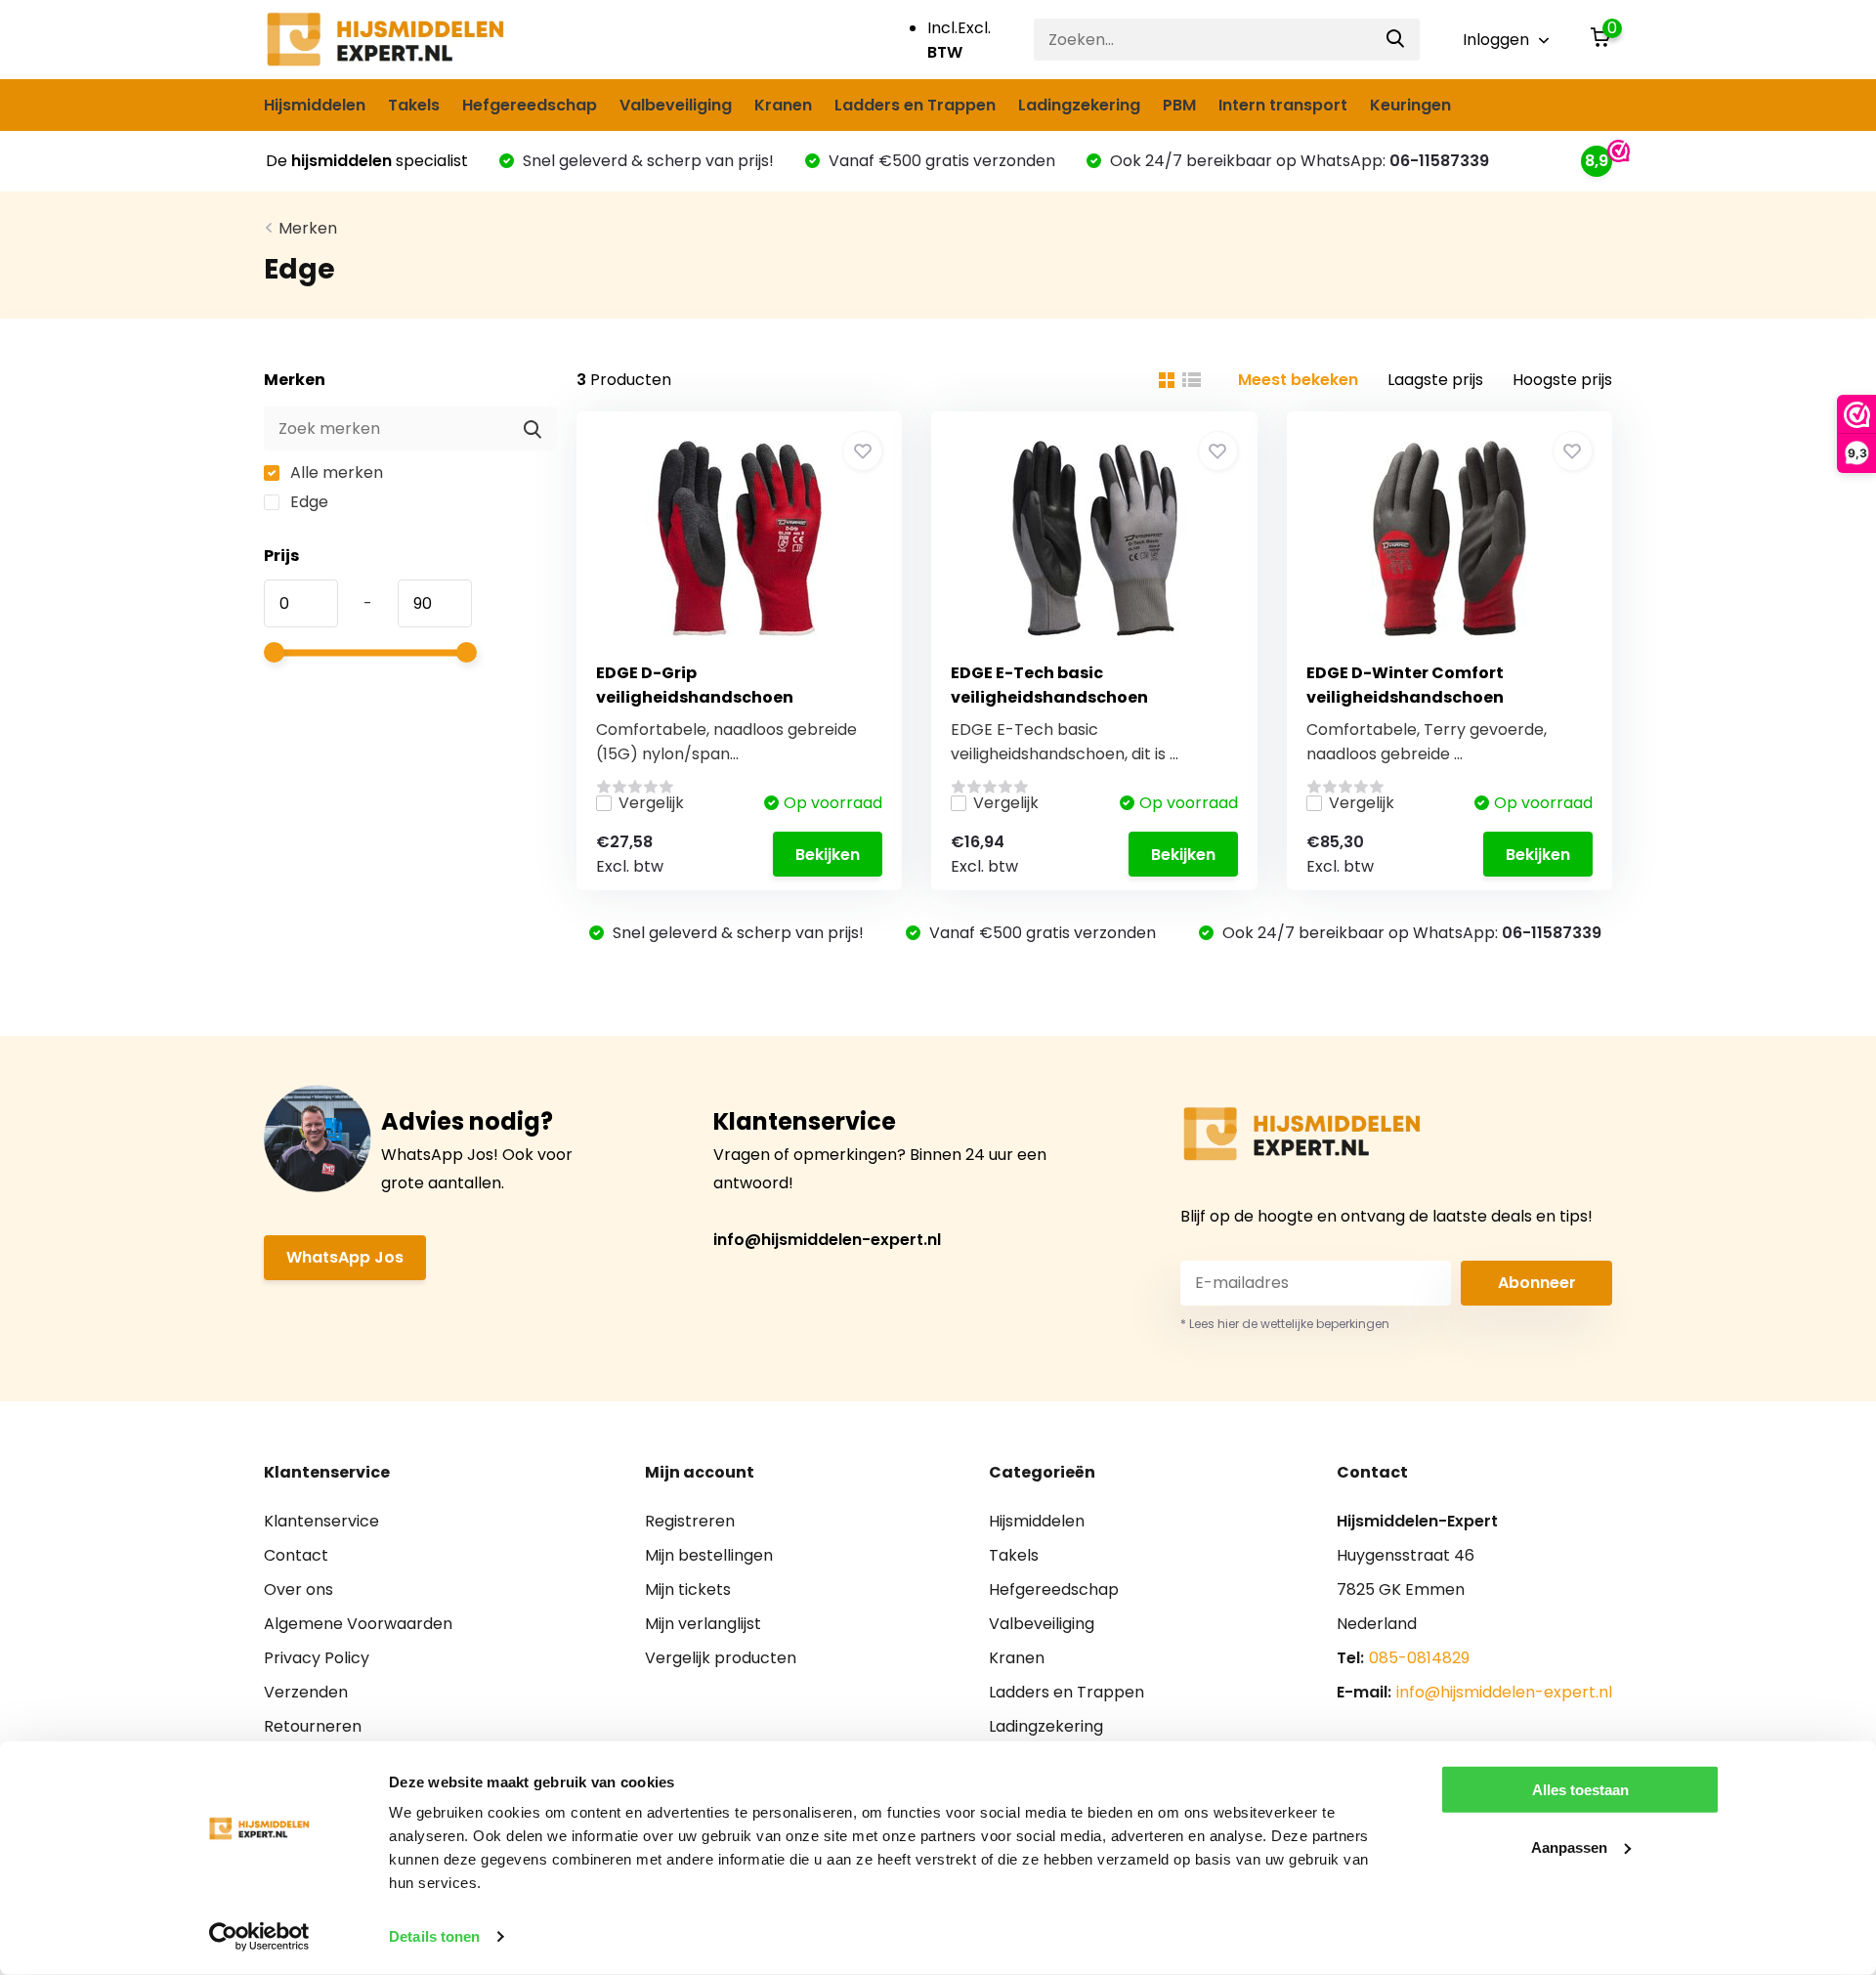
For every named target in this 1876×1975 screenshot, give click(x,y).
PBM (1179, 105)
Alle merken (335, 472)
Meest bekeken (1298, 380)
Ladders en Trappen (915, 105)
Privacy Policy (317, 1658)
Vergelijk (651, 803)
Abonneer (1537, 1283)
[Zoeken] (1396, 40)
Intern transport (1283, 105)
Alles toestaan (1580, 1790)
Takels (414, 105)
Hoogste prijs (1562, 380)
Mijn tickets (688, 1589)
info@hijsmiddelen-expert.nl (827, 1240)
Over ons (298, 1589)
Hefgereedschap (530, 105)
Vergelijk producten (721, 1658)
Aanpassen (1569, 1846)
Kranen (783, 105)
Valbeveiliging (676, 105)
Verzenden (306, 1692)
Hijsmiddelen (315, 105)
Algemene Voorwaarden (358, 1624)
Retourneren (313, 1726)
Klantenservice (321, 1521)
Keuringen (1410, 105)
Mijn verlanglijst (703, 1624)
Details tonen (434, 1936)
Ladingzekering (1079, 105)
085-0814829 (1419, 1658)
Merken (308, 228)
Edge (307, 502)
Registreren (690, 1521)
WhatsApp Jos (345, 1257)
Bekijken (828, 855)
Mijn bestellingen (709, 1555)
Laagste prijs (1435, 380)
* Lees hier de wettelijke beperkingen (1285, 1324)
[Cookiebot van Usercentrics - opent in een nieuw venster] (259, 1937)
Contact (296, 1555)
